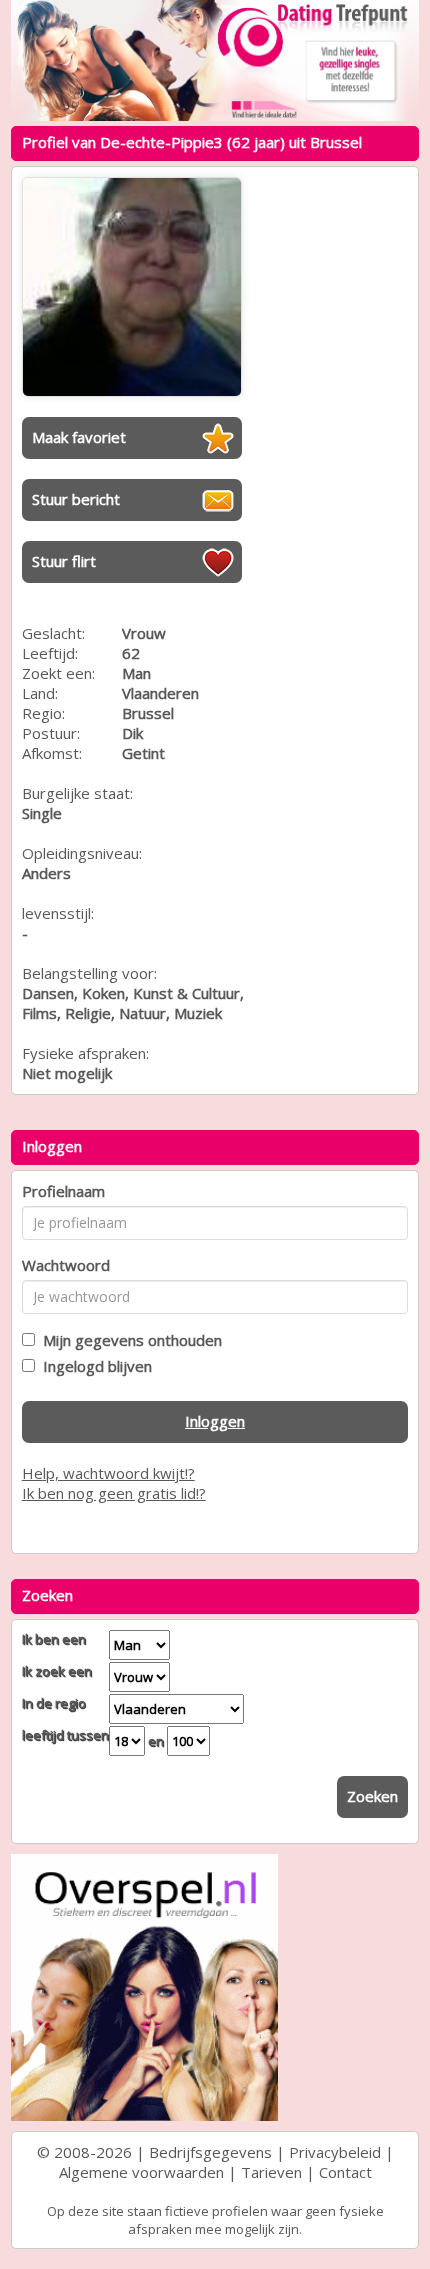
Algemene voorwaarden (141, 2172)
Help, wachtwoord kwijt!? (108, 1473)
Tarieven (271, 2172)
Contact (345, 2172)
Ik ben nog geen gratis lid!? (114, 1493)
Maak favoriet (79, 437)
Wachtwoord (66, 1265)
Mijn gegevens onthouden (128, 1340)
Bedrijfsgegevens (210, 2152)
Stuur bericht (76, 499)
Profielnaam (63, 1191)
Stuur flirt (64, 561)
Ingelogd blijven (93, 1366)
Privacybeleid (335, 2152)
